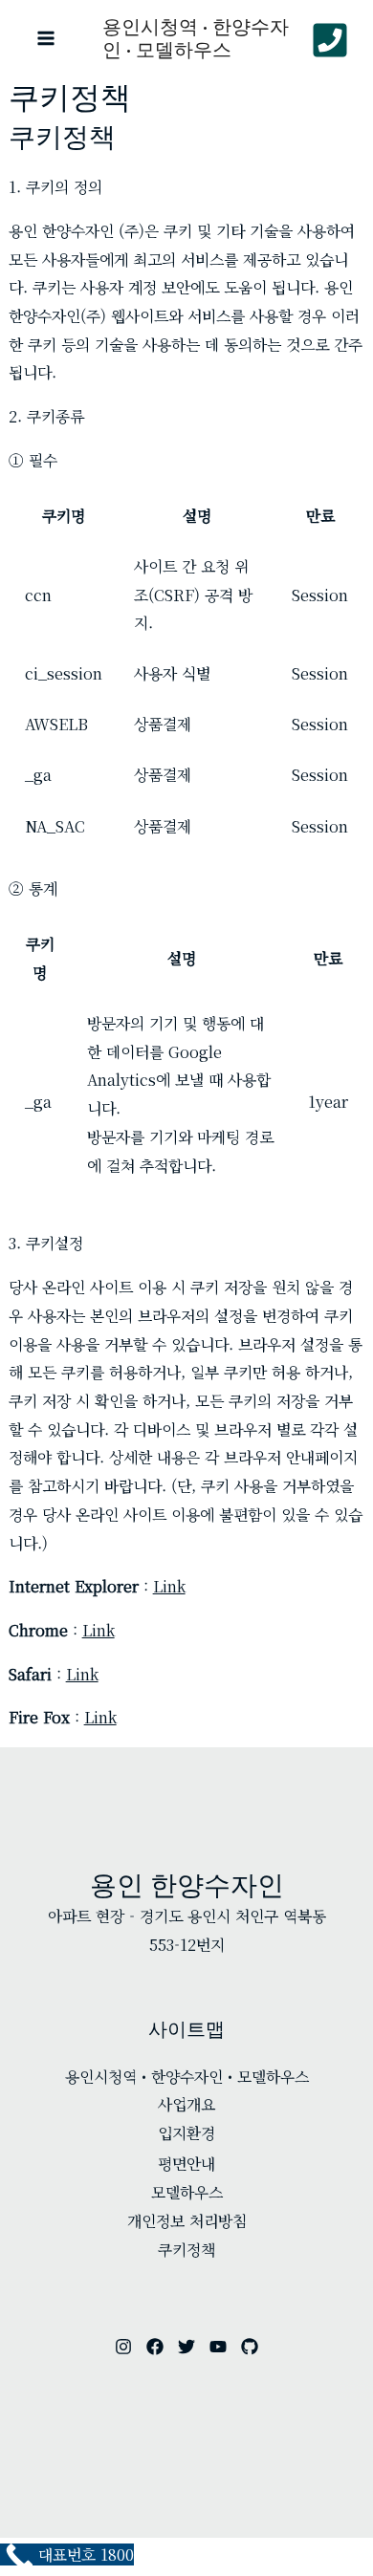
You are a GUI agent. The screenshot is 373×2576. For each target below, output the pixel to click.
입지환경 (186, 2133)
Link (169, 1586)
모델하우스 (187, 2192)
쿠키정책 (186, 2250)
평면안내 (186, 2164)
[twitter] (186, 2347)
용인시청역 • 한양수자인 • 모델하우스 (196, 38)
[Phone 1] (330, 40)
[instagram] (123, 2347)
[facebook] (155, 2347)
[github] (250, 2347)
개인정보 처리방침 (187, 2221)
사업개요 (186, 2104)
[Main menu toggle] (46, 38)
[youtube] (218, 2347)
